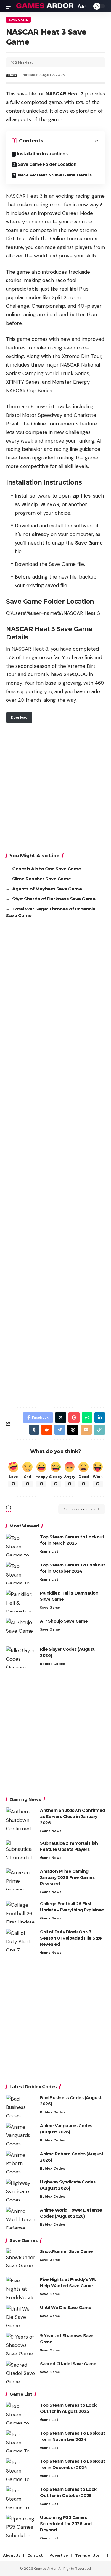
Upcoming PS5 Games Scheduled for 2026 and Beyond (66, 2524)
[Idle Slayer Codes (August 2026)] (21, 1657)
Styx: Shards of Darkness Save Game (54, 899)
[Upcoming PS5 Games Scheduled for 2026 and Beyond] (21, 2526)
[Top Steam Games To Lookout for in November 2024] (21, 2441)
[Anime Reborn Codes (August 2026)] (21, 2162)
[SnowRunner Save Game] (21, 2260)
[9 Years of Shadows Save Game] (21, 2344)
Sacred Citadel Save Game (68, 2364)
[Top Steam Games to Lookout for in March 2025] (21, 1545)
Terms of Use (87, 2555)
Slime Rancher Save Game (42, 879)
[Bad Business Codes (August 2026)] (21, 2106)
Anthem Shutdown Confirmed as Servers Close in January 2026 (73, 1817)
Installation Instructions (42, 154)
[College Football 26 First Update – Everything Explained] (21, 1912)
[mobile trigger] (11, 6)
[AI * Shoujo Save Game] (21, 1629)
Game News (51, 1831)
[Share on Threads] (73, 1430)
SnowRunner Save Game (66, 2251)
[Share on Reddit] (47, 1430)
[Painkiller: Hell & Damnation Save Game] (21, 1601)
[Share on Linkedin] (100, 1417)
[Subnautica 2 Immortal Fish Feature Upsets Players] (21, 1851)
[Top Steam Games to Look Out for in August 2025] (21, 2413)
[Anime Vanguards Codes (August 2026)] (21, 2134)
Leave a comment (84, 1509)
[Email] (86, 1430)
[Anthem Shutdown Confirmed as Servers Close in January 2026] (21, 1818)
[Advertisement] (55, 787)
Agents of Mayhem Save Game (47, 889)
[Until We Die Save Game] (21, 2316)
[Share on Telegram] (60, 1430)
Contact (35, 2555)
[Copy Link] (99, 1430)
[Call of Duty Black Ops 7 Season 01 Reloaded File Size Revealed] (21, 1940)
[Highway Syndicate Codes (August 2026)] (21, 2190)
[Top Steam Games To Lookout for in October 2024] (21, 1573)
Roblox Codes (53, 1664)
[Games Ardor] (45, 6)
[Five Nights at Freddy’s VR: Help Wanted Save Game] (21, 2288)
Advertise (59, 2555)
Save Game (18, 20)
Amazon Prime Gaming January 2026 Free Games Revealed (67, 1877)
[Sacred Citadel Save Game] (21, 2372)
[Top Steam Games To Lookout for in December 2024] (21, 2469)
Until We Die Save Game (66, 2308)
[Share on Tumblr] (34, 1430)
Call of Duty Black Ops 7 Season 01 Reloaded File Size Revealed (71, 1938)
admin (11, 75)
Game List (49, 1551)
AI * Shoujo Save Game (64, 1621)
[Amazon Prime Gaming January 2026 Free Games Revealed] (21, 1879)
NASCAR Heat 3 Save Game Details (55, 175)
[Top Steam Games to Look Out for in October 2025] (21, 2498)
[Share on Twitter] (61, 1417)
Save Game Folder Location (47, 164)
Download (19, 717)
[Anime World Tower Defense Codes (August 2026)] (21, 2218)
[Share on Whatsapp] (87, 1417)
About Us (12, 2555)
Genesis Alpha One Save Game (47, 869)
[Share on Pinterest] (74, 1417)
